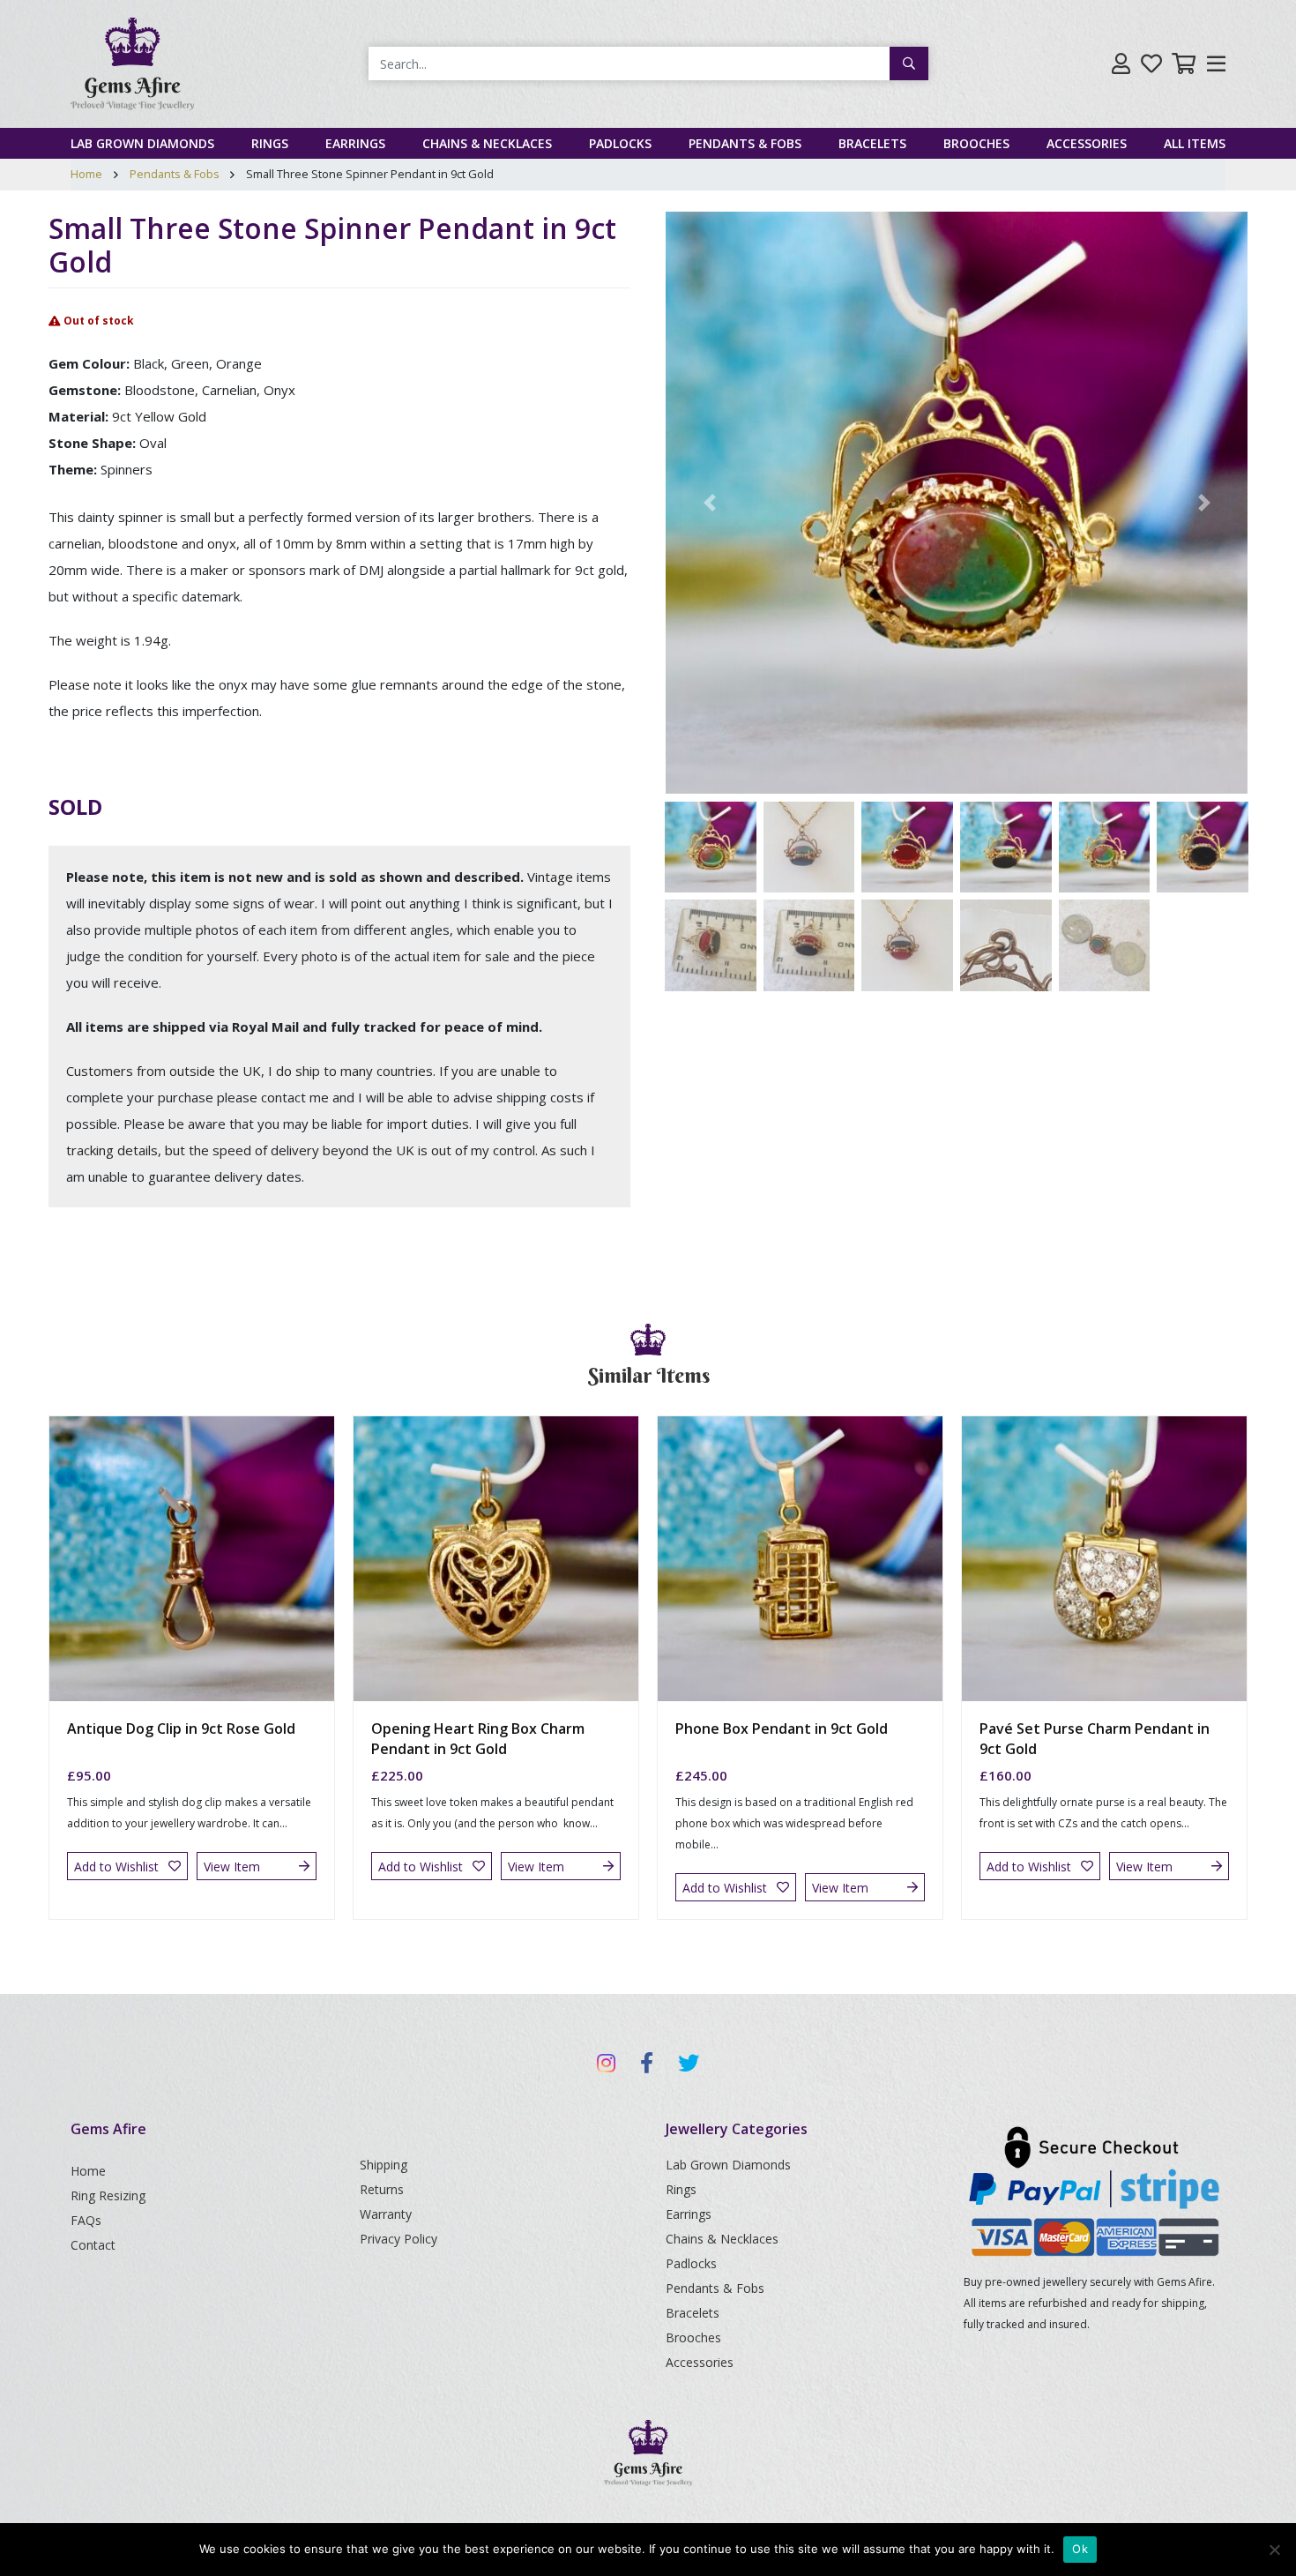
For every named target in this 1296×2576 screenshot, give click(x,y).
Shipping (384, 2165)
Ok (1080, 2549)
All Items (1195, 143)
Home (86, 174)
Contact (93, 2245)
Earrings (355, 143)
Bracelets (872, 143)
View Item (232, 1867)
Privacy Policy (398, 2239)
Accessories (1087, 143)
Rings (270, 143)
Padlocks (620, 143)
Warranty (386, 2214)
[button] (709, 503)
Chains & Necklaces (487, 143)
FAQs (86, 2220)
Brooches (976, 143)
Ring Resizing (108, 2195)
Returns (382, 2189)
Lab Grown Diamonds (142, 143)
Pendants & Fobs (745, 143)
